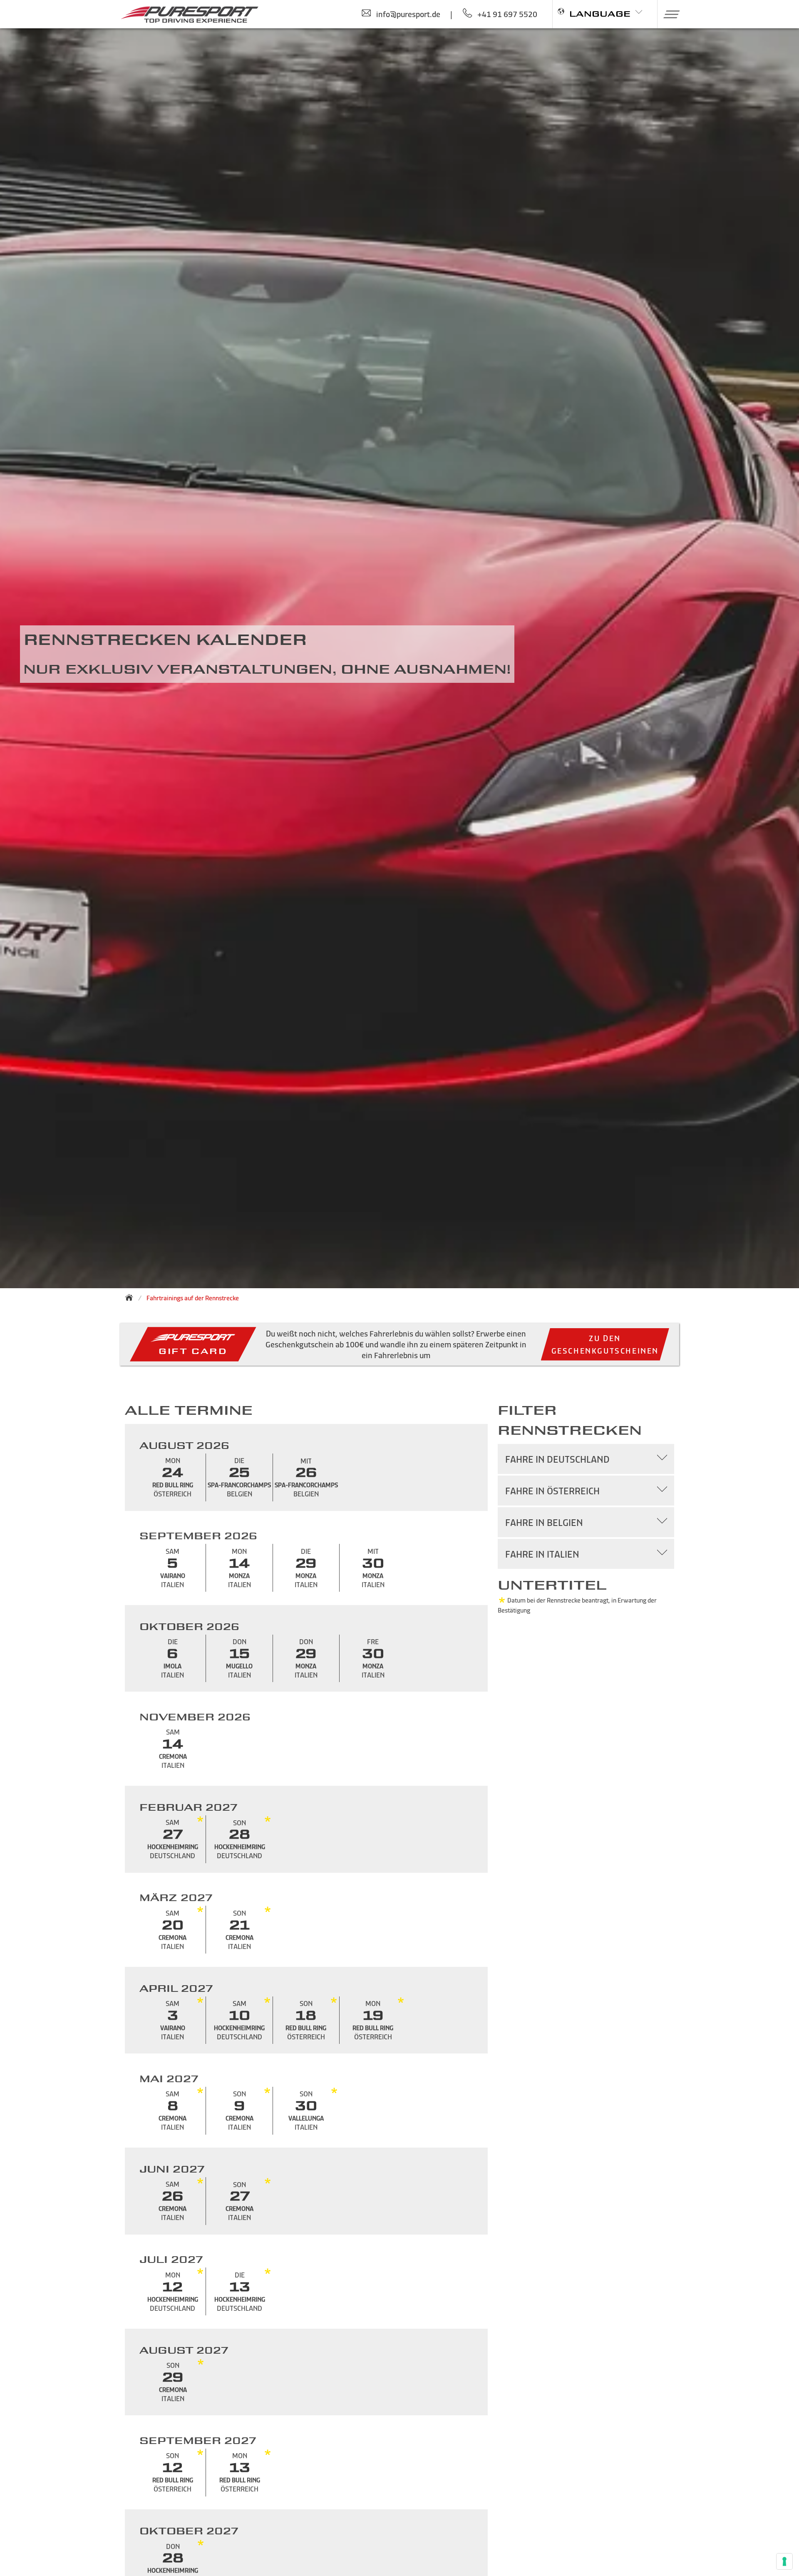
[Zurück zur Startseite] (132, 1297)
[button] (669, 14)
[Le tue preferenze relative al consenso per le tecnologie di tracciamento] (784, 2561)
